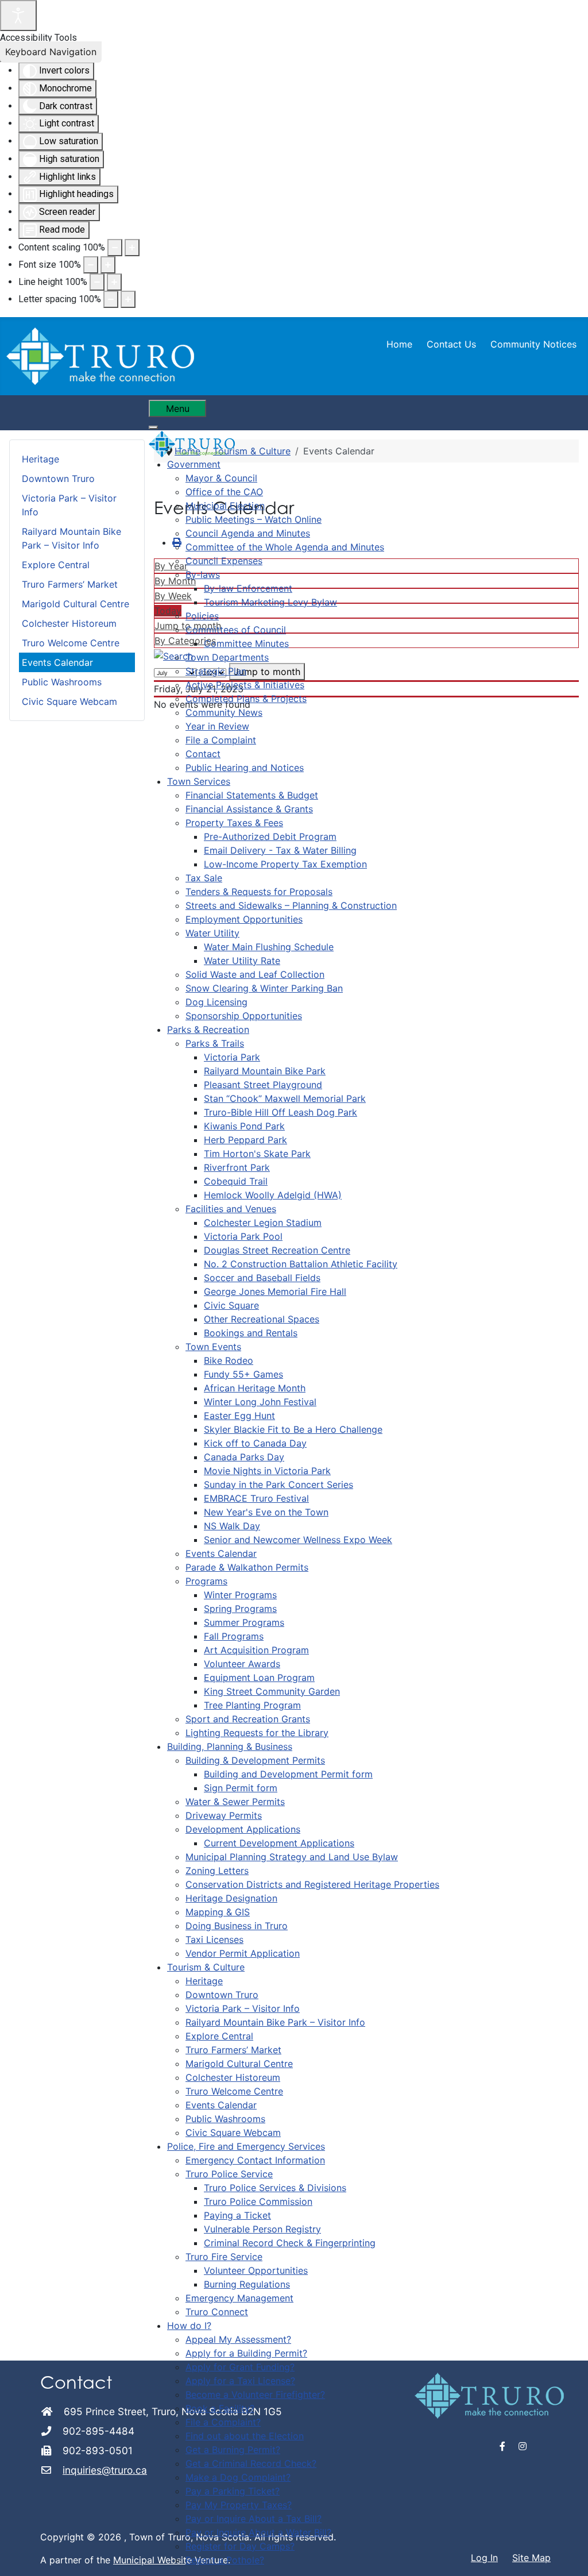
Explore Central (56, 565)
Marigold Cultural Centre (76, 604)
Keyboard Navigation (51, 52)
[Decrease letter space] (111, 299)
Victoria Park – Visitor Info (69, 505)
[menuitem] (194, 464)
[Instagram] (523, 2446)
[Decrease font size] (91, 265)
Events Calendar (57, 662)
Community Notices (533, 344)
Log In (484, 2558)
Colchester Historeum (69, 623)
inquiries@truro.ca (105, 2470)
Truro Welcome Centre (71, 643)
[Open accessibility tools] (18, 16)
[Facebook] (503, 2446)
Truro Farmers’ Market (70, 584)
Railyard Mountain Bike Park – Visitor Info (71, 538)
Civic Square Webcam (69, 701)
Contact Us (451, 344)
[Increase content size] (132, 248)
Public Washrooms (62, 682)
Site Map (531, 2558)
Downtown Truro (58, 479)
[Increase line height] (114, 282)
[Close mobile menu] (153, 427)
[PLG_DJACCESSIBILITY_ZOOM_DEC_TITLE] (115, 248)
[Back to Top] (568, 2555)
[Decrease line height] (97, 282)
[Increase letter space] (128, 299)
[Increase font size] (108, 265)
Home (399, 344)
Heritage (40, 459)
